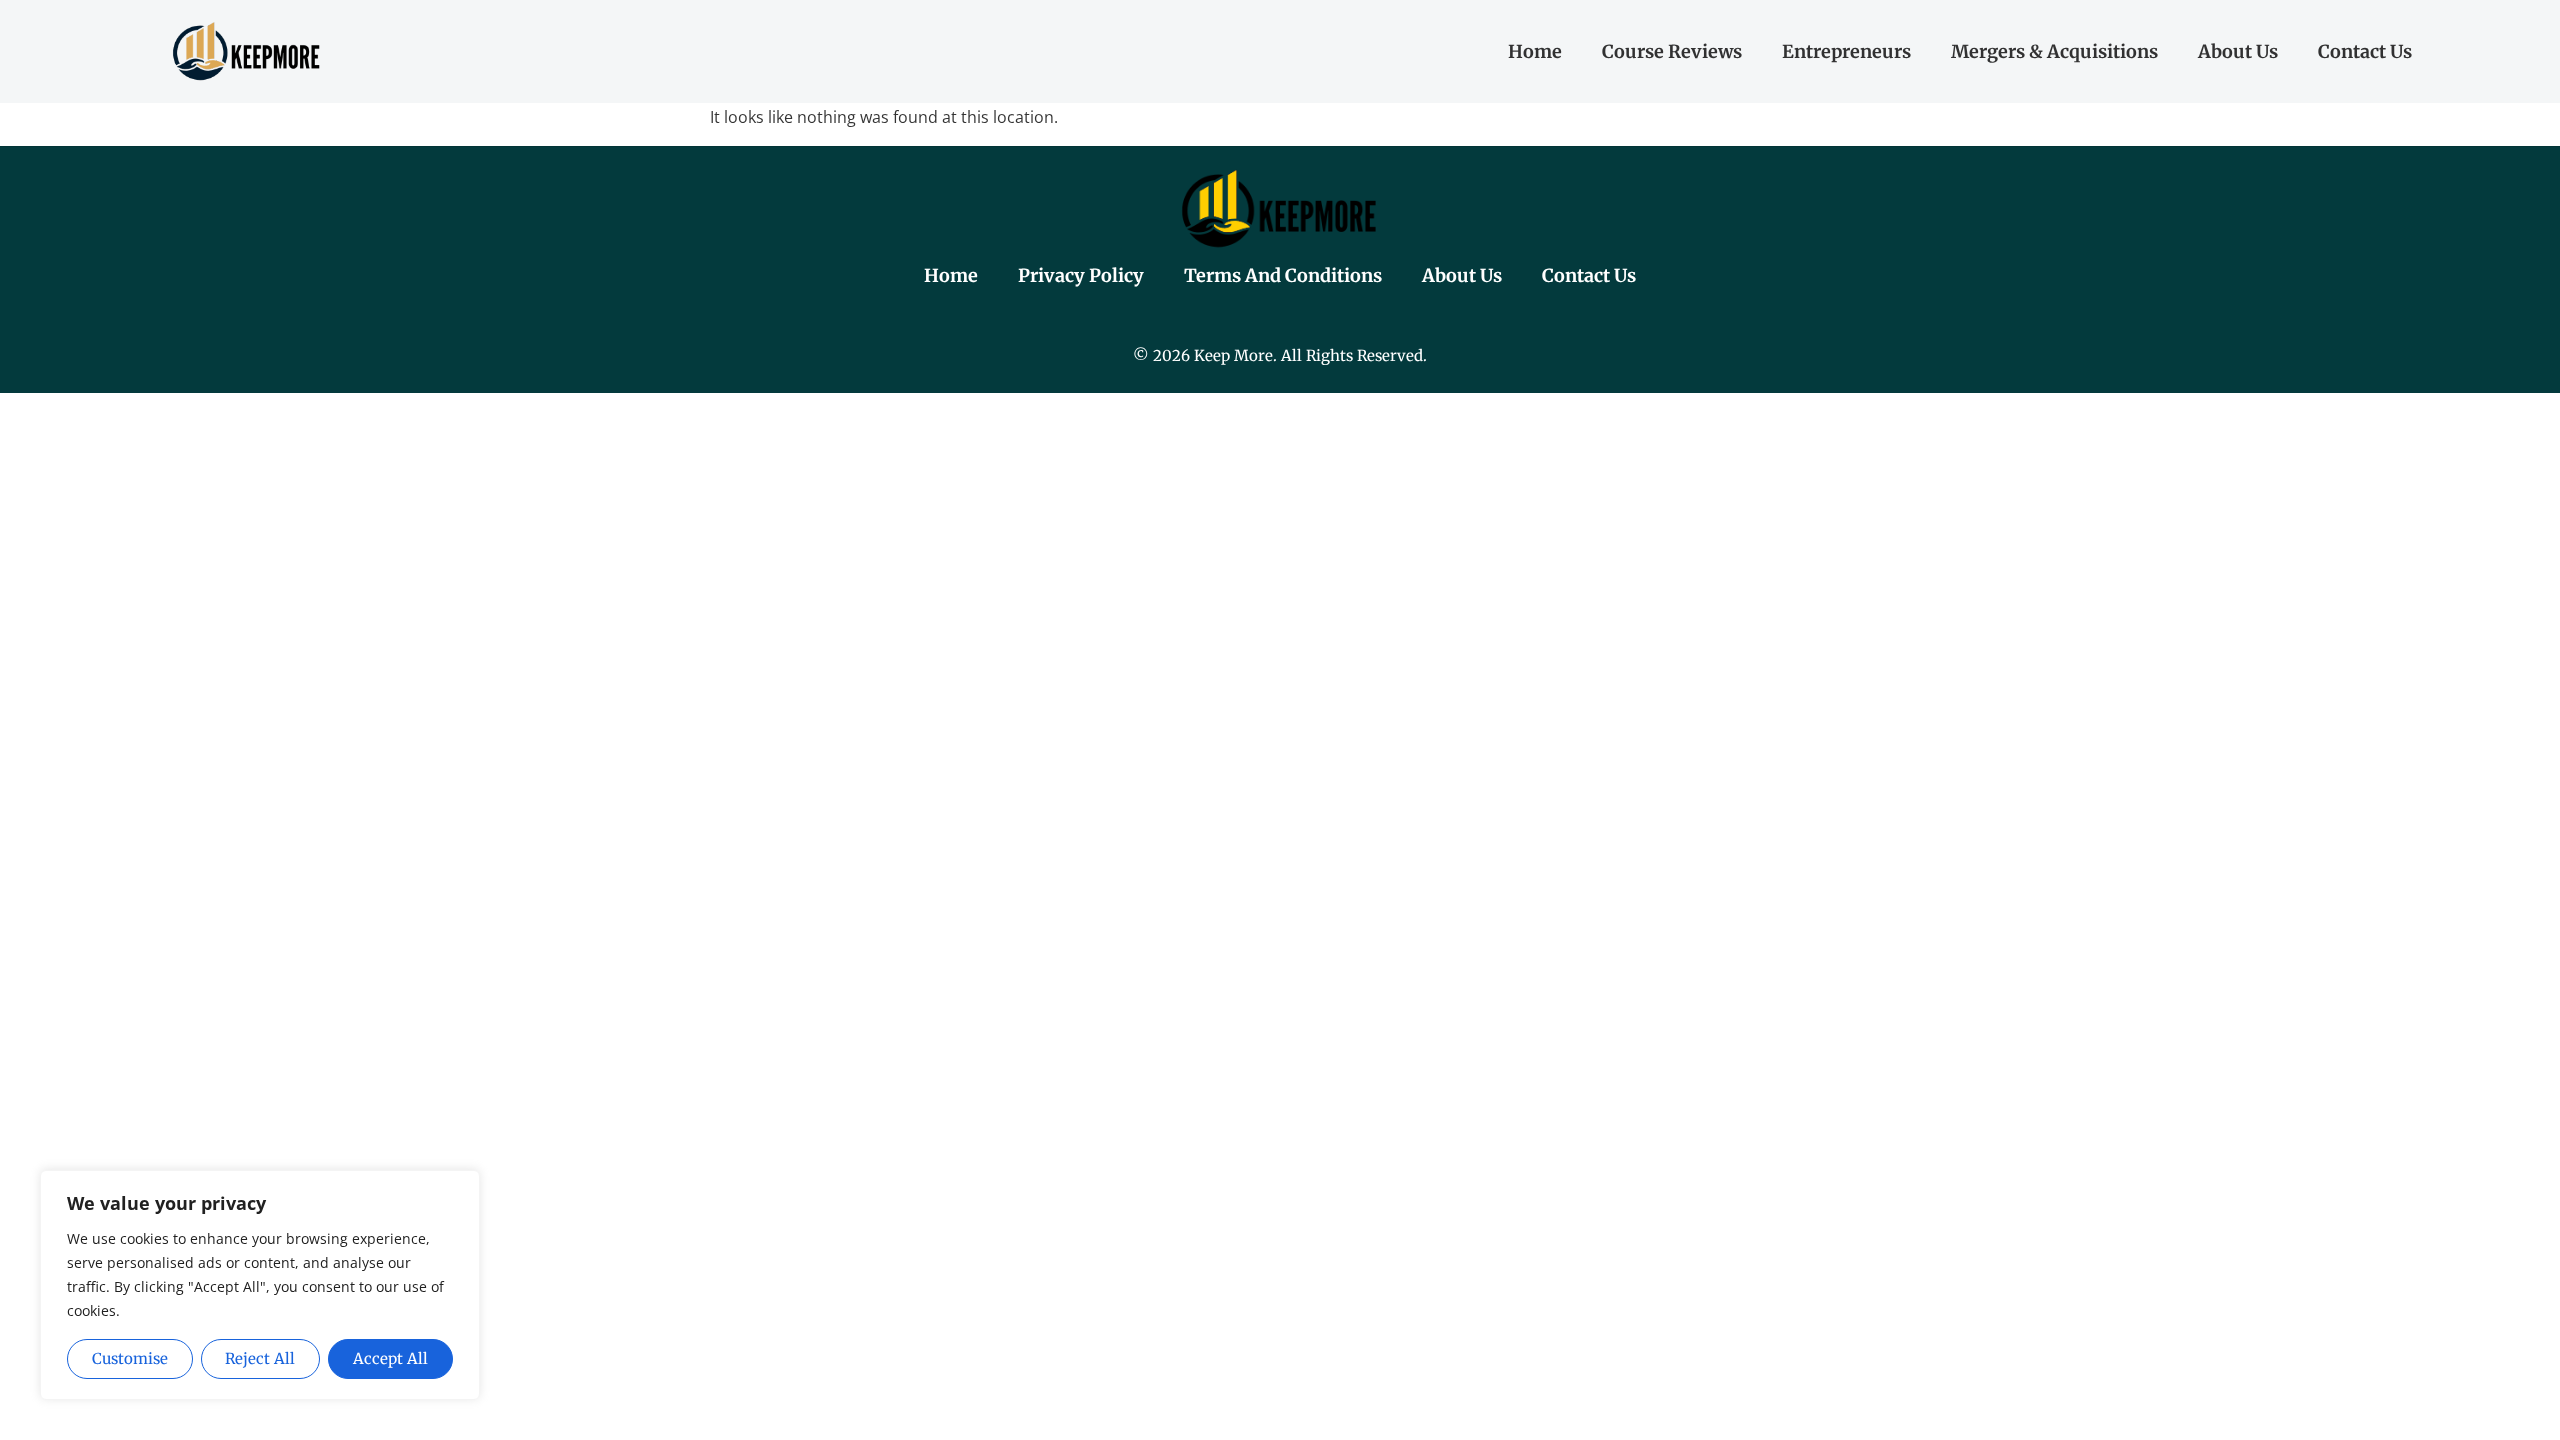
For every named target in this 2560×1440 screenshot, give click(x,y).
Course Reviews (1672, 51)
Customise (130, 1358)
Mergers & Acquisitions (2054, 51)
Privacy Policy (1081, 275)
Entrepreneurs (1846, 51)
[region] (260, 1285)
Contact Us (2365, 51)
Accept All (390, 1358)
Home (1535, 51)
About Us (2238, 51)
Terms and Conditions (1283, 275)
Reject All (260, 1358)
